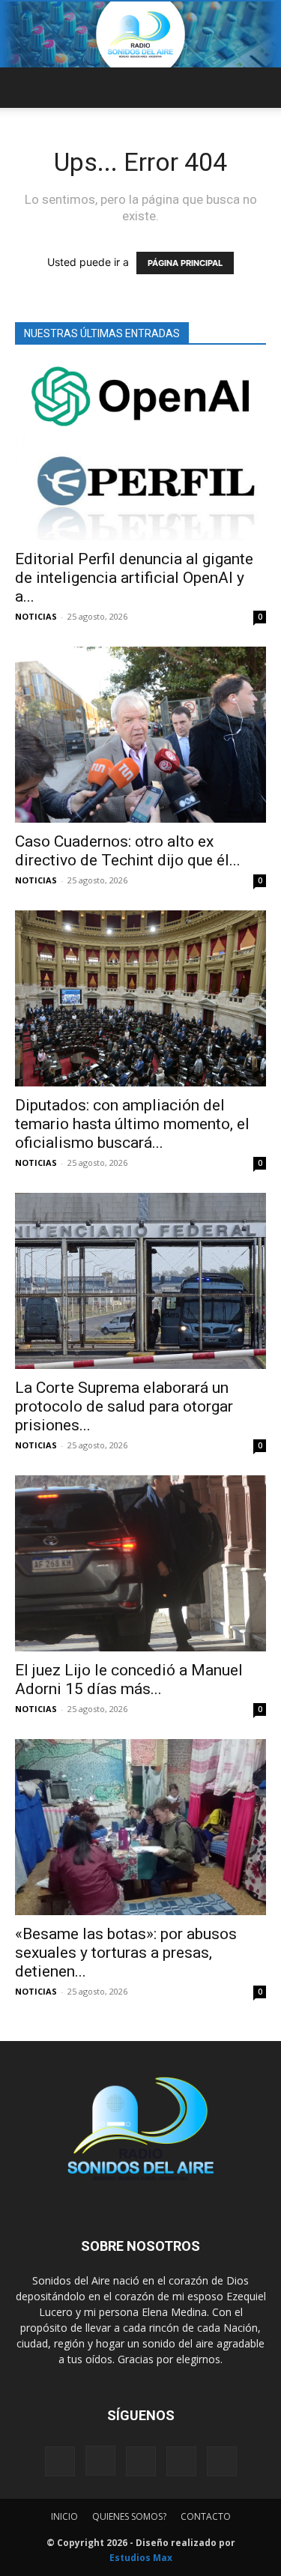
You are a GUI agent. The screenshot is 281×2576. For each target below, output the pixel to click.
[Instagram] (100, 2461)
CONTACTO (206, 2516)
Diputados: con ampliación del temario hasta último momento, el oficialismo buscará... (132, 1124)
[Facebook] (60, 2461)
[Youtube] (222, 2461)
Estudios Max (141, 2558)
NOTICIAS (36, 616)
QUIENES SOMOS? (129, 2516)
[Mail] (141, 2461)
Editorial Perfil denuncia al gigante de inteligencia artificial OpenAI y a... (134, 578)
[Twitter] (181, 2461)
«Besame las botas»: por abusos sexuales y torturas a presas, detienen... (126, 1953)
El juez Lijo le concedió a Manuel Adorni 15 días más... (129, 1679)
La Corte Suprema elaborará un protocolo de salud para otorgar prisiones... (124, 1406)
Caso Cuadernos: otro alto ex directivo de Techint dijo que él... (128, 851)
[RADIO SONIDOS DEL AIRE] (140, 34)
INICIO (64, 2516)
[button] (25, 88)
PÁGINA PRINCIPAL (185, 263)
